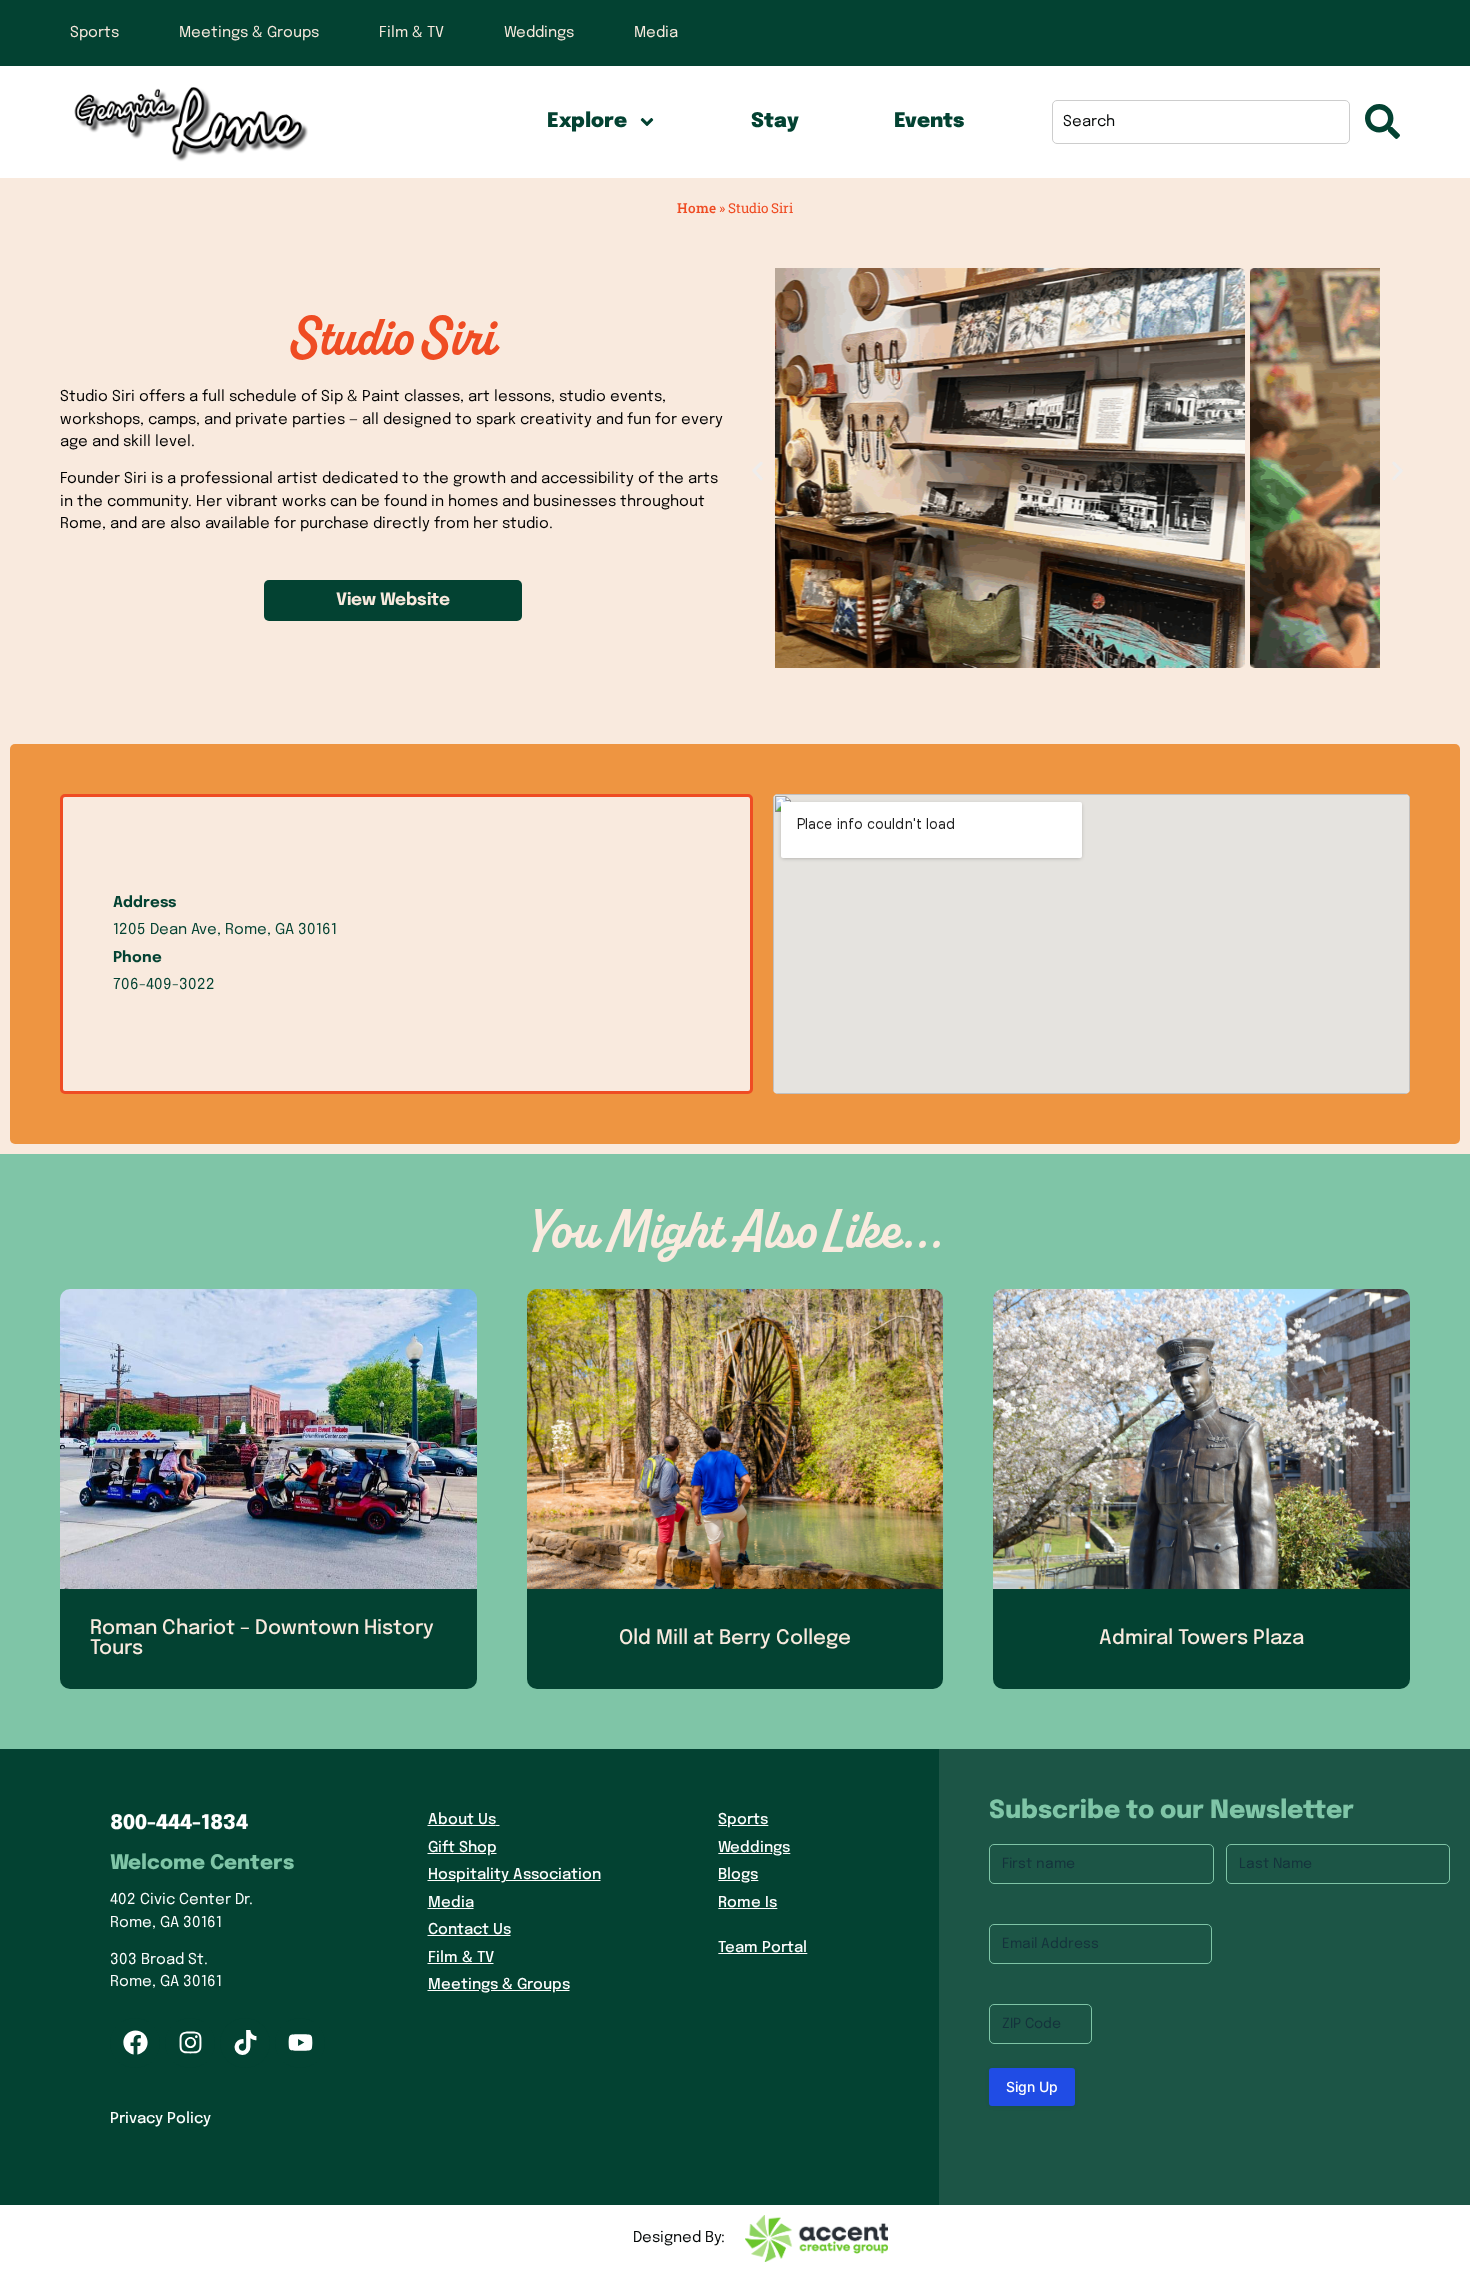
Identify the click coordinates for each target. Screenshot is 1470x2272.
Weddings (539, 33)
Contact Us (469, 1930)
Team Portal (762, 1948)
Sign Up (1032, 2086)
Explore (587, 121)
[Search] (1382, 122)
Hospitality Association (514, 1875)
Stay (775, 121)
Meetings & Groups (249, 33)
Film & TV (411, 33)
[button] (757, 471)
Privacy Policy (160, 2119)
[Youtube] (300, 2043)
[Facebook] (135, 2043)
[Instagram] (190, 2043)
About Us (462, 1820)
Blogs (738, 1875)
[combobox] (1201, 122)
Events (929, 121)
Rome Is (747, 1903)
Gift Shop (462, 1848)
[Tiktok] (245, 2043)
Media (656, 33)
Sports (94, 33)
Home (696, 208)
